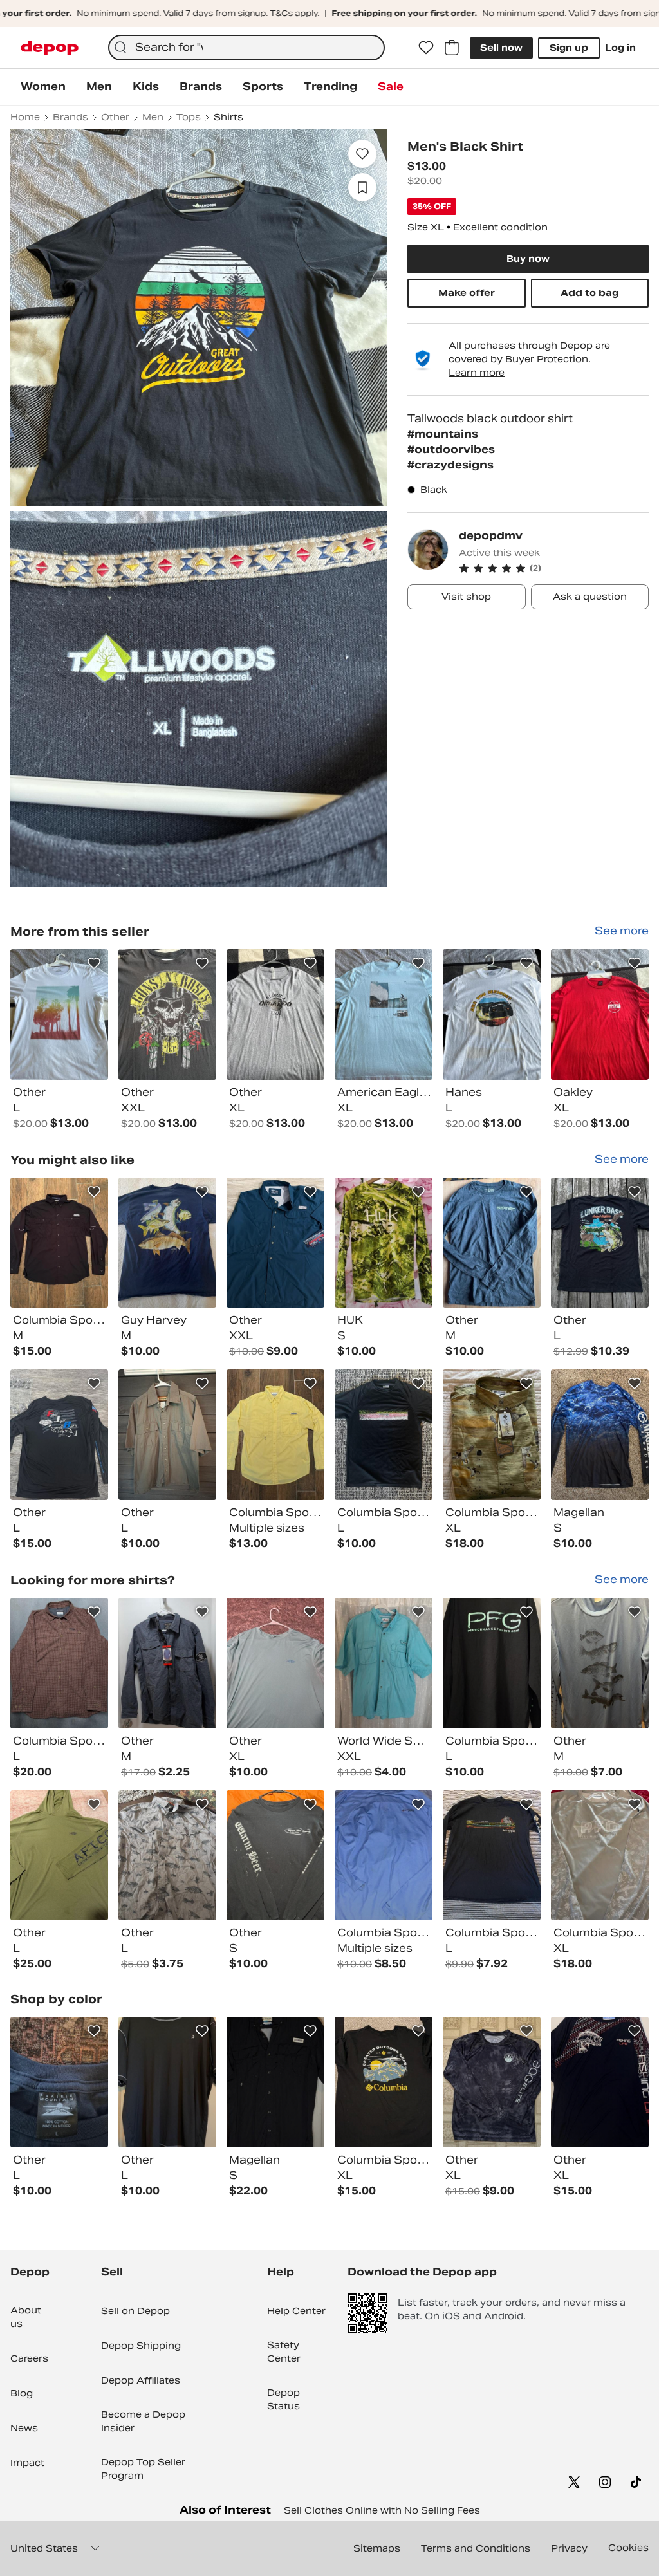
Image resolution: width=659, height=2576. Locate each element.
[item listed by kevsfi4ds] (600, 1243)
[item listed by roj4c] (600, 1435)
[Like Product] (94, 963)
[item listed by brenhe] (492, 1663)
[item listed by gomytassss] (384, 2082)
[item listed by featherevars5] (59, 1435)
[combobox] (246, 48)
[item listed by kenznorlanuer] (167, 1243)
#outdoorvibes (451, 449)
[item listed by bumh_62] (492, 2082)
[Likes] (426, 48)
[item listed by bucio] (59, 1663)
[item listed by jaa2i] (384, 1663)
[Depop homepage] (50, 48)
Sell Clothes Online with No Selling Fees (382, 2510)
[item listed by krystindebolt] (492, 1435)
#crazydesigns (450, 465)
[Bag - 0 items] (452, 48)
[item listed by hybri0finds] (167, 2082)
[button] (554, 568)
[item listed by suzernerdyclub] (59, 1243)
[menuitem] (43, 87)
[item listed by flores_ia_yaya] (384, 1243)
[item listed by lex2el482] (167, 1663)
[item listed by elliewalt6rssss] (59, 1856)
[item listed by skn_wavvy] (600, 2082)
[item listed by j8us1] (275, 2082)
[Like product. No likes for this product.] (362, 154)
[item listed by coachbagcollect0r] (275, 1243)
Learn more (477, 373)
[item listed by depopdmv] (59, 1015)
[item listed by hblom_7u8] (275, 1856)
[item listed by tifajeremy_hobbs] (492, 1856)
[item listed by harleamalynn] (384, 1856)
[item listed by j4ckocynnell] (384, 1435)
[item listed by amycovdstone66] (167, 1856)
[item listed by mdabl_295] (59, 2082)
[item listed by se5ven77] (492, 1243)
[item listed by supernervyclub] (275, 1435)
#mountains (443, 434)
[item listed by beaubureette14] (275, 1663)
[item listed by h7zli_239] (167, 1435)
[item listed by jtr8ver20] (600, 1663)
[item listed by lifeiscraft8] (600, 1856)
